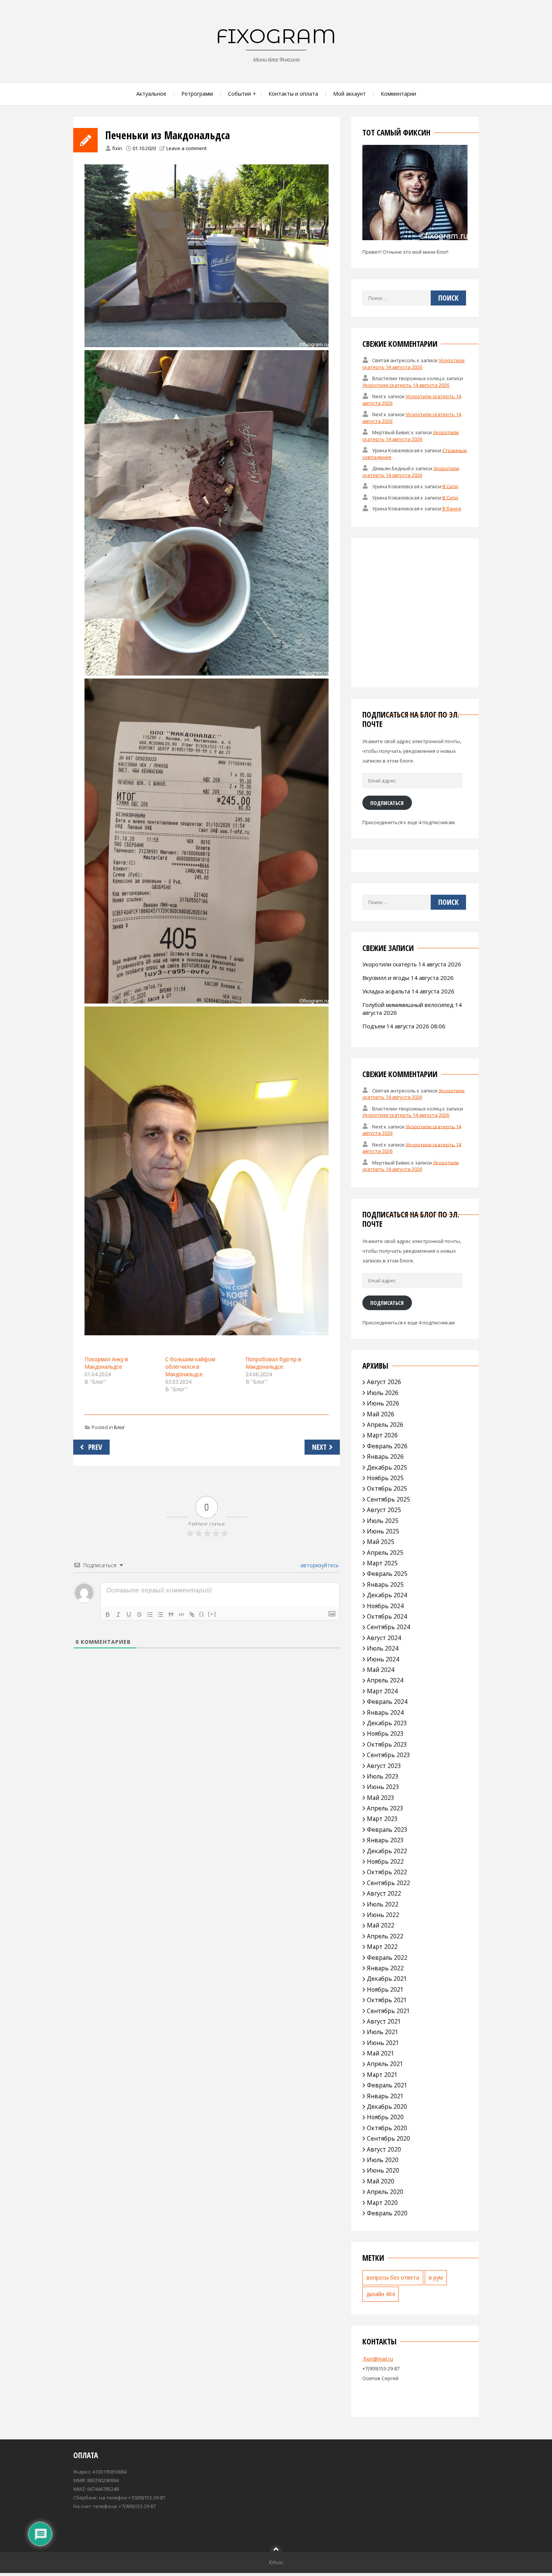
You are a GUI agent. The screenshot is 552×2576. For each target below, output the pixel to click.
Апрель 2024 (385, 1680)
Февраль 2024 (387, 1702)
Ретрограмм (197, 94)
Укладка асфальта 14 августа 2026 (408, 991)
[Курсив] (118, 1615)
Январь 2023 (385, 1840)
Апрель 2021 (385, 2064)
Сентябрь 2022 (388, 1883)
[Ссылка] (192, 1615)
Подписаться (387, 803)
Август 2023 (384, 1766)
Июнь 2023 (383, 1787)
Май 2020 (381, 2181)
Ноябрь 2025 (385, 1478)
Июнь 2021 (383, 2043)
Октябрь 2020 (387, 2128)
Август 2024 (384, 1638)
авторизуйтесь (319, 1565)
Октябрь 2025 (387, 1488)
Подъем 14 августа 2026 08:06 (404, 1026)
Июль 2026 (383, 1393)
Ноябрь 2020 (385, 2117)
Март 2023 (382, 1819)
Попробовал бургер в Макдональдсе (273, 1363)
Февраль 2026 (387, 1446)
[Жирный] (108, 1615)
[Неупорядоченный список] (160, 1615)
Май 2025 (381, 1542)
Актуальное (151, 94)
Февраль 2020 (387, 2213)
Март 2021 (382, 2075)
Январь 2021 (385, 2096)
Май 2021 (381, 2053)
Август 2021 (384, 2021)
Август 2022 (384, 1893)
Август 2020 (384, 2149)
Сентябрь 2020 (388, 2138)
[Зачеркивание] (139, 1615)
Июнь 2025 (383, 1531)
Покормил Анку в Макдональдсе (106, 1363)
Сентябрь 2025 (388, 1499)
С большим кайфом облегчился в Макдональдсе (190, 1367)
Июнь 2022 (383, 1915)
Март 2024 (382, 1691)
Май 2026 (381, 1414)
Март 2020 (382, 2203)
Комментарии (398, 94)
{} (202, 1614)
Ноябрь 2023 (385, 1733)
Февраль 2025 (387, 1574)
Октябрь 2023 (387, 1744)
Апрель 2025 (385, 1553)
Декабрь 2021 (387, 1979)
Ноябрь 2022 (385, 1861)
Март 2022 (382, 1947)
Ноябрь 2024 (385, 1606)
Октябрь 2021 (387, 2000)
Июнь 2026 (383, 1403)
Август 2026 (384, 1382)
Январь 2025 (385, 1584)
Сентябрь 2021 (388, 2011)
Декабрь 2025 (387, 1467)
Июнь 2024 (383, 1659)
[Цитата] (171, 1615)
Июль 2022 (383, 1904)
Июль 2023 (383, 1776)
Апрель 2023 (385, 1808)
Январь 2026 (385, 1457)
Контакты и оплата (293, 94)
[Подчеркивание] (129, 1615)
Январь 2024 (385, 1712)
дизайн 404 (381, 2294)
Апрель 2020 (385, 2192)
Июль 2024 (383, 1648)
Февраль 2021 (387, 2085)
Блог (119, 1427)
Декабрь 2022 (387, 1851)
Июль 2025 (383, 1521)
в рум (436, 2277)
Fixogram (276, 36)
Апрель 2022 (385, 1936)
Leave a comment (186, 148)
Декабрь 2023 (387, 1723)
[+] (212, 1614)
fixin (117, 148)
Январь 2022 (385, 1968)
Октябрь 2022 (387, 1872)
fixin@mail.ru (378, 2359)
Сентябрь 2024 (388, 1627)
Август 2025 (384, 1510)
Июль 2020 (383, 2160)
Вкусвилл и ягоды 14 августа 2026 (408, 978)
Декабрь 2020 (387, 2107)
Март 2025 (382, 1563)
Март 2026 (382, 1435)
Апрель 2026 (385, 1425)
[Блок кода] (181, 1615)
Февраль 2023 (387, 1830)
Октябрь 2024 (387, 1616)
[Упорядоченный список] (150, 1615)
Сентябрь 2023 (388, 1755)
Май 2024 (381, 1670)
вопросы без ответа (393, 2277)
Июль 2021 (383, 2032)
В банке (452, 509)
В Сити (450, 486)
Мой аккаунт (349, 94)
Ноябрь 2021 (385, 1989)
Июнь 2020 (383, 2170)
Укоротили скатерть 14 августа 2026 (413, 364)
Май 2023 (381, 1798)
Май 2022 (381, 1925)
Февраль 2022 (387, 1958)
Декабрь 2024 (387, 1595)
